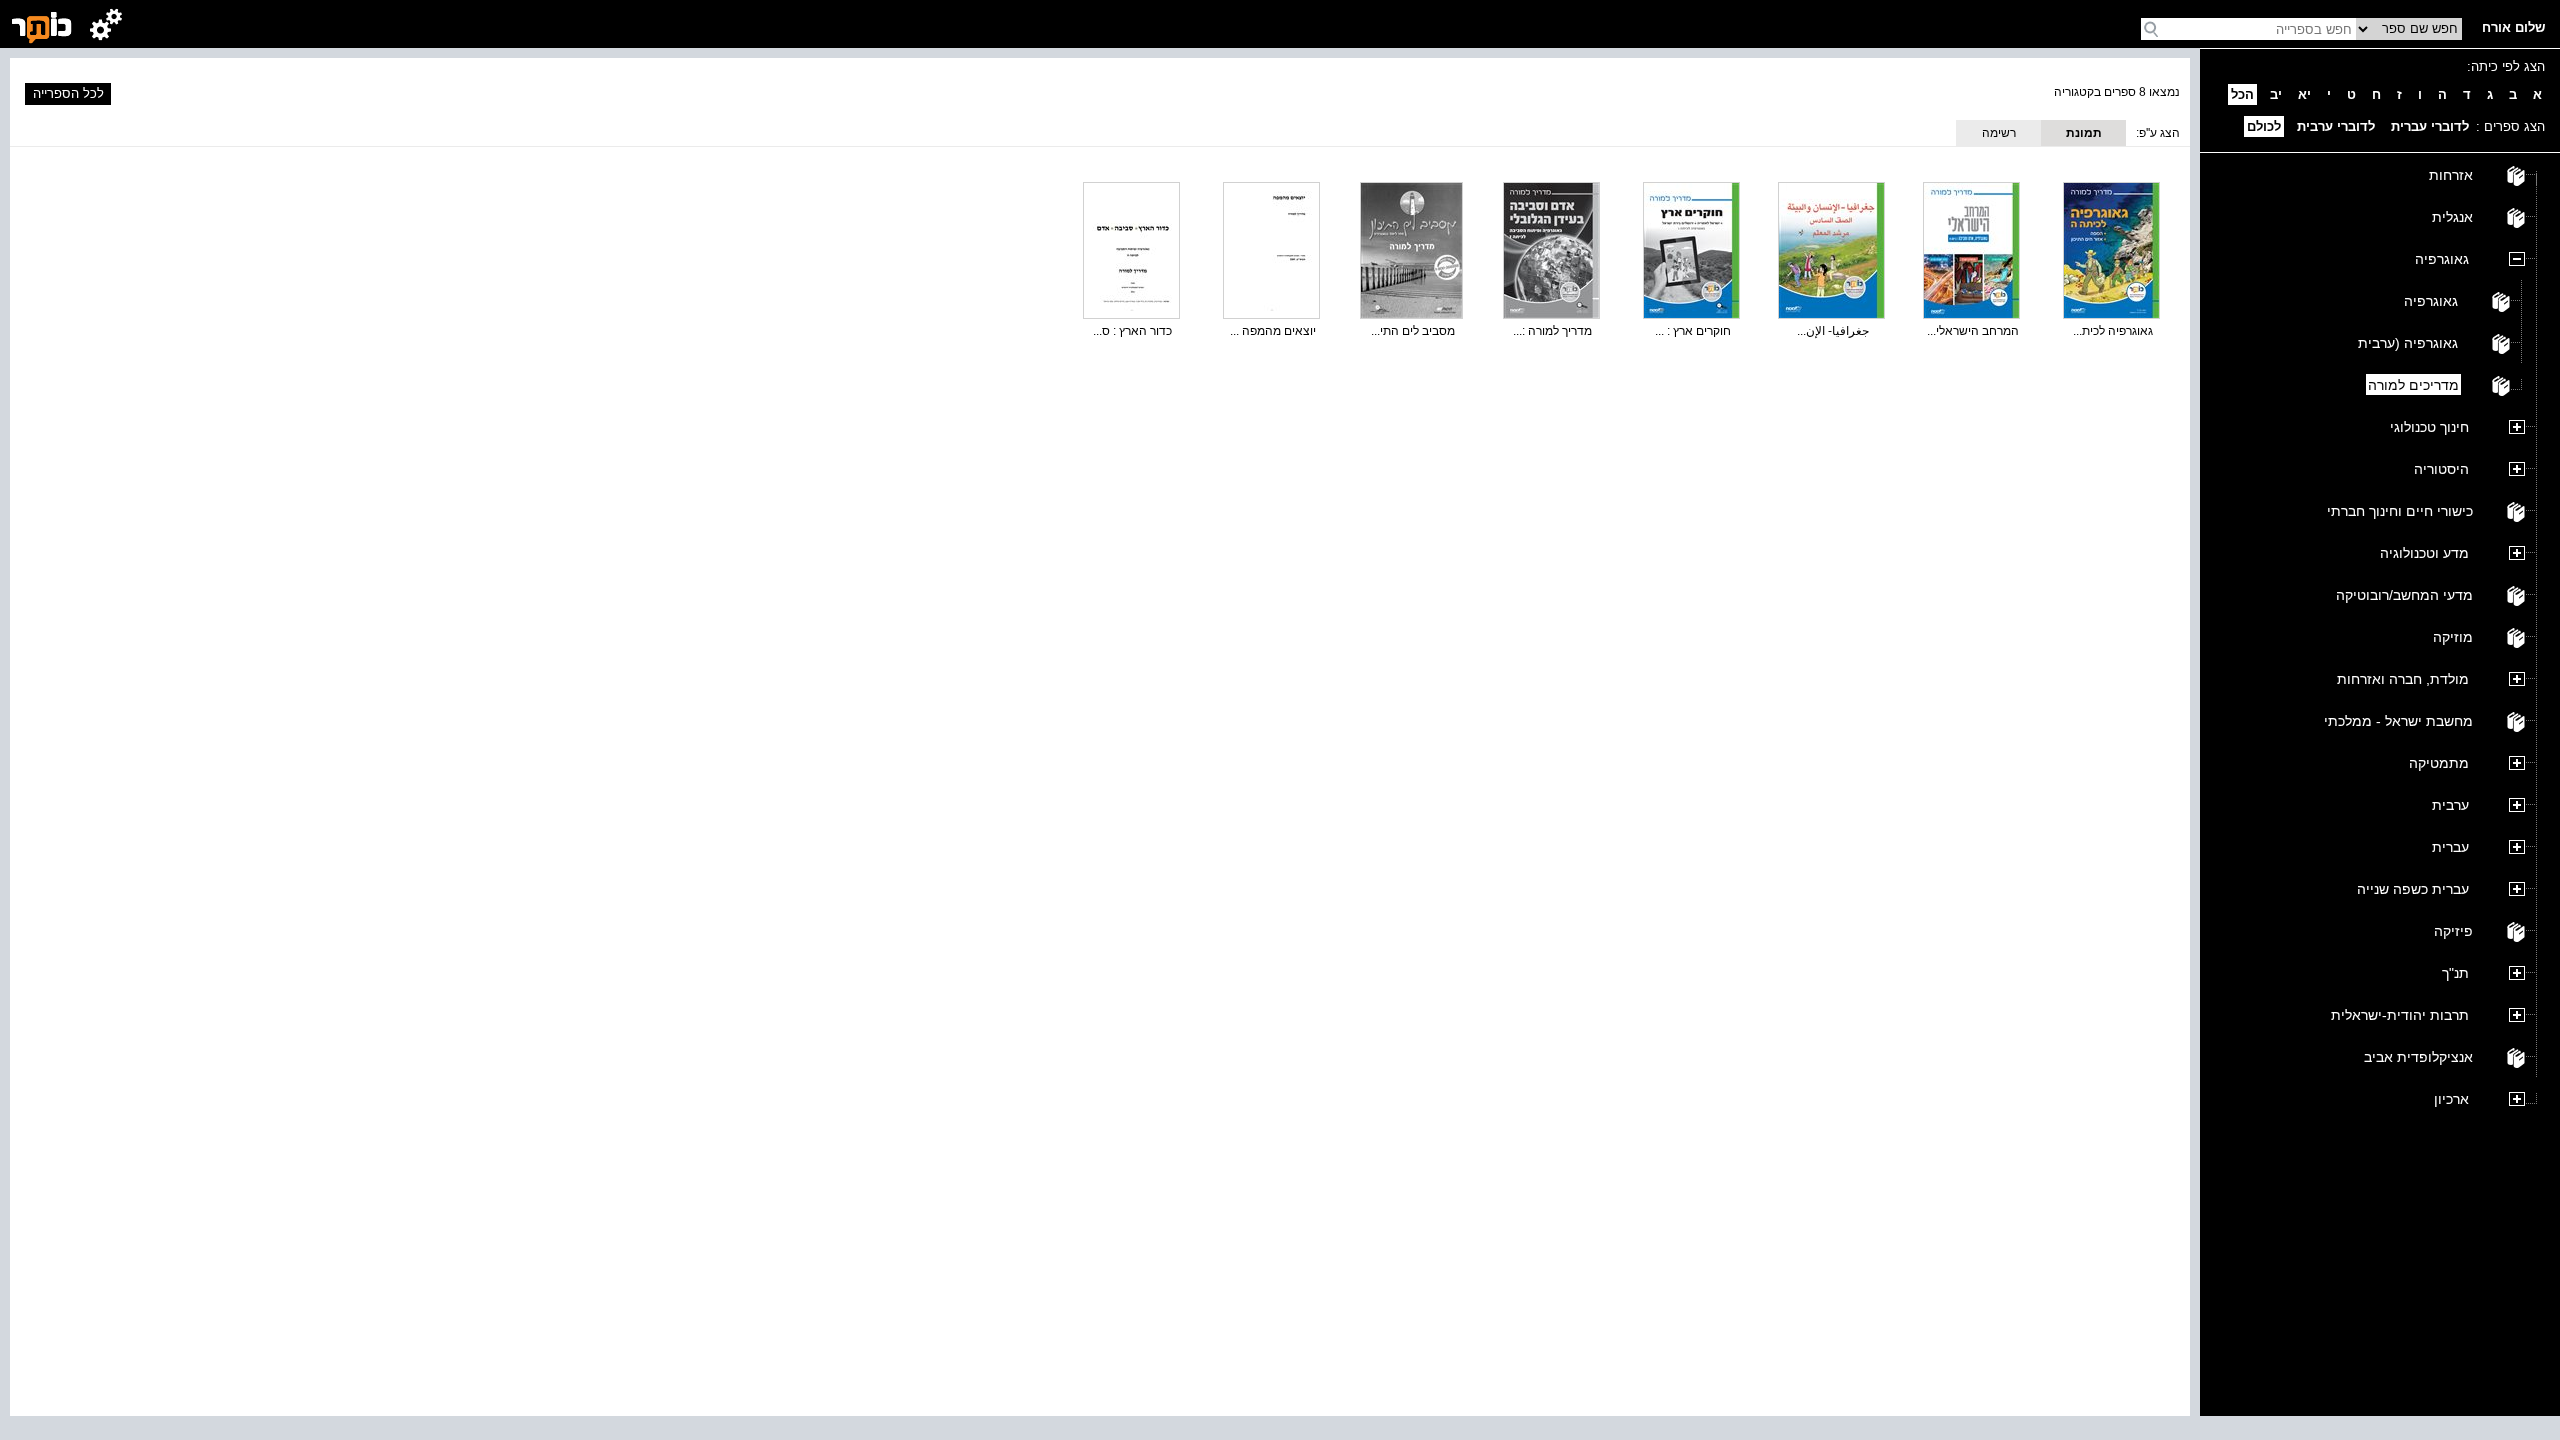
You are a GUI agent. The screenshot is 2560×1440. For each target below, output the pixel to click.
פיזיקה (2453, 931)
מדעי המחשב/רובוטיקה (2404, 595)
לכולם (2264, 126)
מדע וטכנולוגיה (2424, 553)
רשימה (1999, 133)
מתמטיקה (2439, 763)
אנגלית (2452, 217)
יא (2304, 94)
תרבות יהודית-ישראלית (2400, 1015)
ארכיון (2451, 1099)
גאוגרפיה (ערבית (2408, 343)
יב (2276, 94)
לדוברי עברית (2430, 126)
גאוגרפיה (2442, 259)
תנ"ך (2455, 973)
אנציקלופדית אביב (2418, 1057)
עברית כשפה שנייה (2413, 889)
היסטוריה (2441, 469)
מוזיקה (2453, 637)
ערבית (2450, 805)
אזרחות (2451, 175)
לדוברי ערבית (2336, 126)
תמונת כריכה (2084, 136)
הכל (2242, 94)
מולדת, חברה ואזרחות (2403, 679)
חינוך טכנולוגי (2429, 427)
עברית (2450, 847)
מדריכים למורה (2413, 385)
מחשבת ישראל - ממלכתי (2398, 721)
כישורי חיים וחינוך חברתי (2400, 511)
